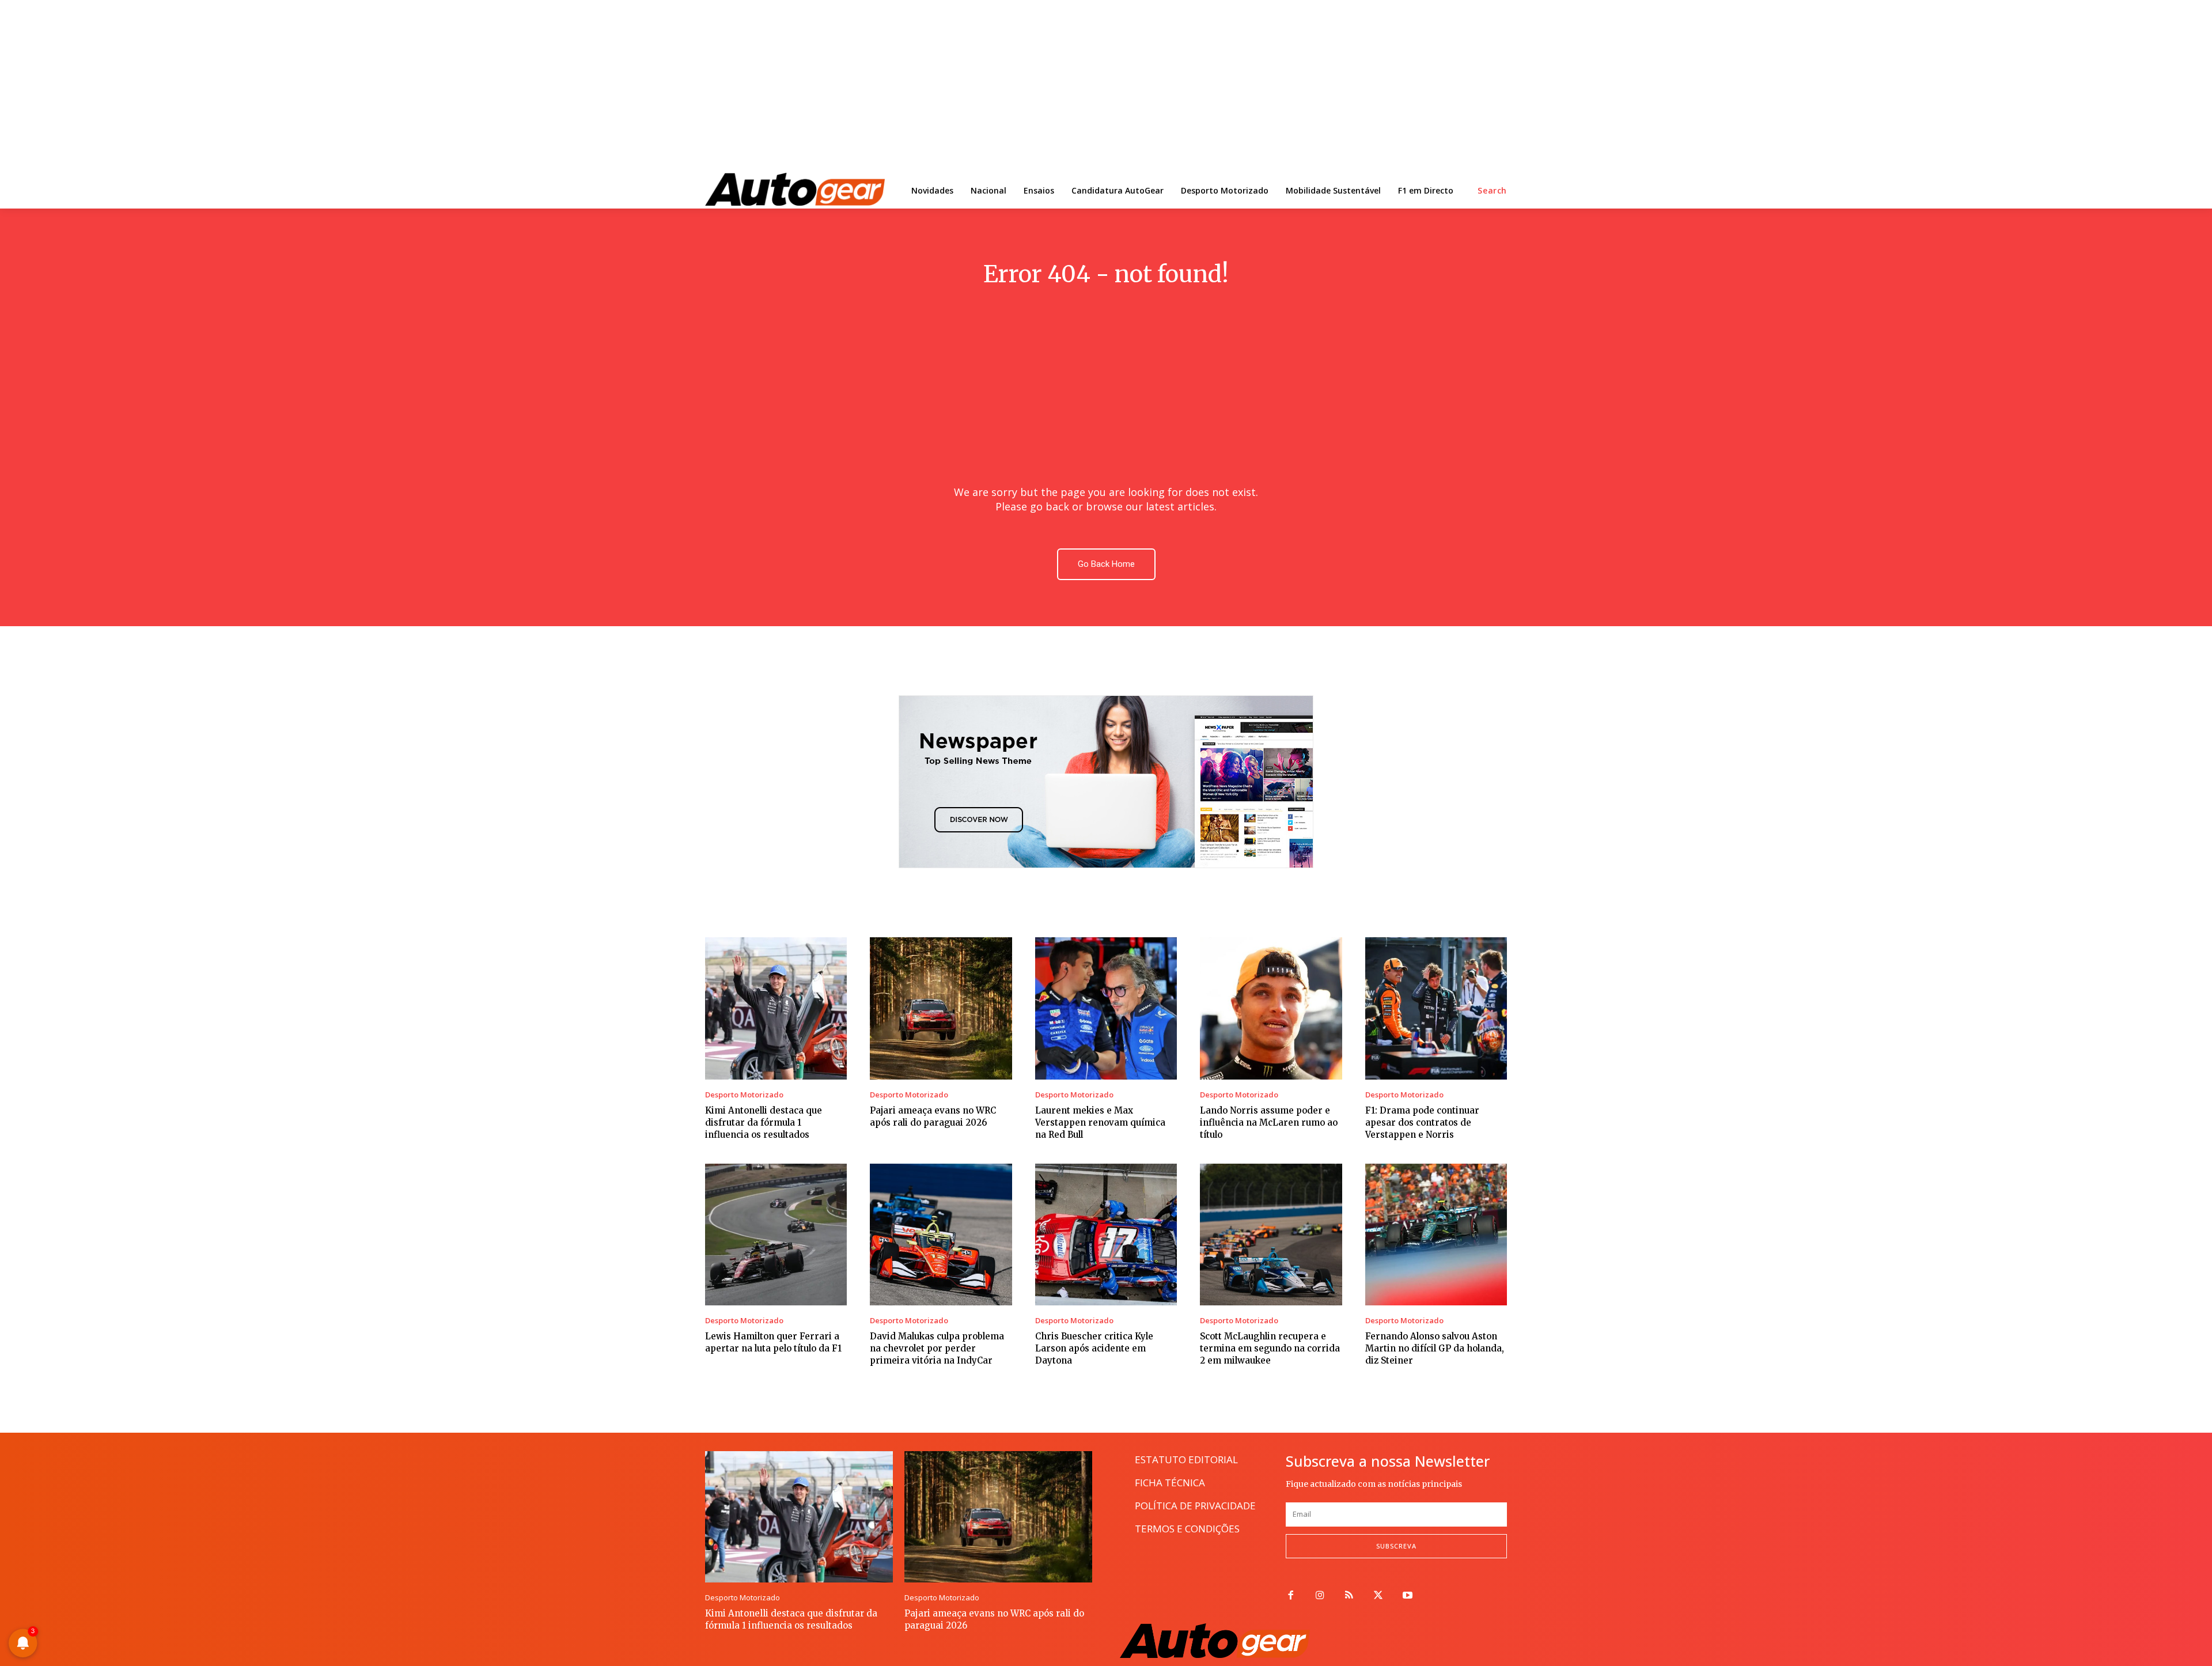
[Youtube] (1408, 1596)
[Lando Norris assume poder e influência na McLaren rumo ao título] (1271, 1008)
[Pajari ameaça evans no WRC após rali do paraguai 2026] (941, 1008)
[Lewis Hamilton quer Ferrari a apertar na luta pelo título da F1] (776, 1235)
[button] (1492, 191)
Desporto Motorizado (744, 1095)
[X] (1378, 1596)
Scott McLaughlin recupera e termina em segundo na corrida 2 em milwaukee (1270, 1348)
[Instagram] (1320, 1596)
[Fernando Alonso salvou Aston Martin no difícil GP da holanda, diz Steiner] (1436, 1235)
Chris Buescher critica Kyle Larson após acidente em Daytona (1094, 1348)
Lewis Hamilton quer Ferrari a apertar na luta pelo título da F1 (773, 1342)
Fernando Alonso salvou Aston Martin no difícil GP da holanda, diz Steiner (1435, 1348)
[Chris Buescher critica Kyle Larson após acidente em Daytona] (1106, 1235)
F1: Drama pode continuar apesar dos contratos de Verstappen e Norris (1422, 1122)
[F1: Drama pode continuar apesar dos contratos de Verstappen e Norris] (1436, 1008)
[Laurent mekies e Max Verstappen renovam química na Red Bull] (1106, 1008)
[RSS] (1349, 1596)
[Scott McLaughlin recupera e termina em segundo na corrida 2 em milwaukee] (1271, 1235)
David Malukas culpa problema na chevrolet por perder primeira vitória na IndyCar (937, 1348)
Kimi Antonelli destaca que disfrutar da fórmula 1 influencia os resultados (764, 1122)
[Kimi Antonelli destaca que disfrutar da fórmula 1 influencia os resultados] (776, 1008)
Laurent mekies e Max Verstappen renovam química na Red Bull (1100, 1122)
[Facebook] (1291, 1596)
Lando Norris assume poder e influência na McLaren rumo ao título (1269, 1122)
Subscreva (1396, 1546)
